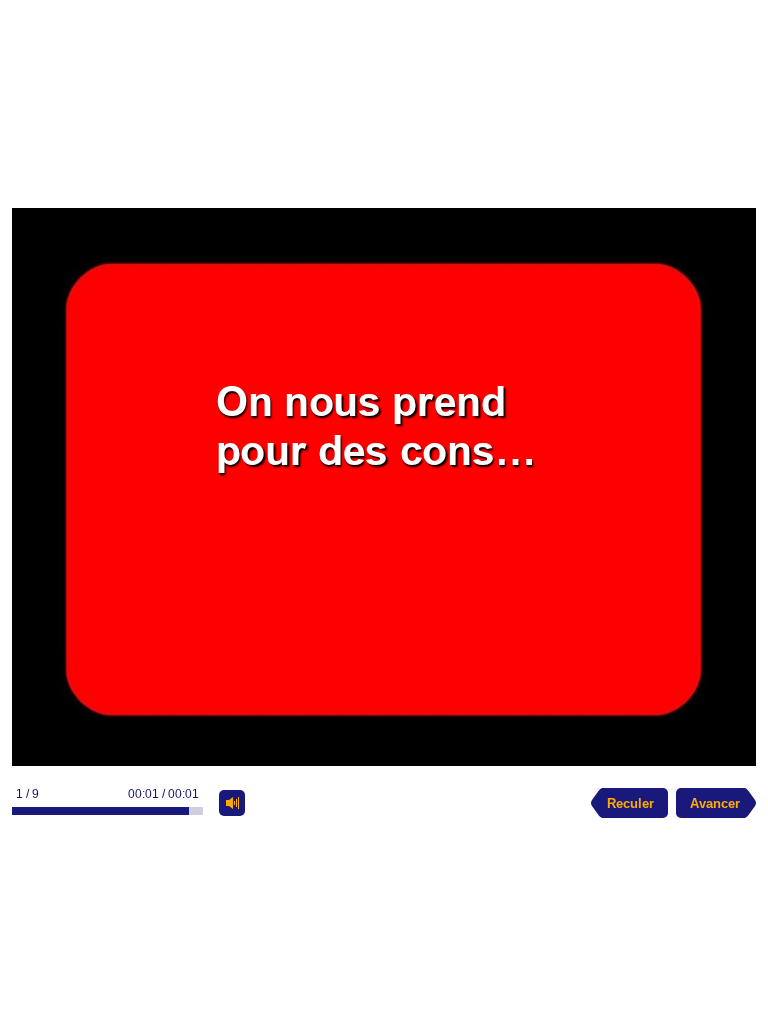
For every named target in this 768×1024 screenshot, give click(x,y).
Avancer (715, 803)
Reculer (630, 803)
